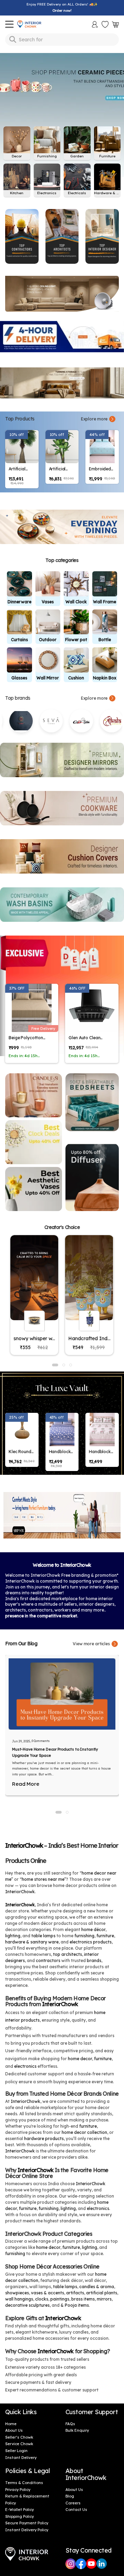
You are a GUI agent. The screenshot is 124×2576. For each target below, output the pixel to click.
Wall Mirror (48, 678)
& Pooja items (75, 2305)
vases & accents (48, 2293)
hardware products (44, 2139)
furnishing (84, 1936)
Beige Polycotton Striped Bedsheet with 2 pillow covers (30, 1038)
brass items (83, 2299)
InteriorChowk (24, 1845)
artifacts (75, 2293)
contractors (48, 1960)
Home (11, 2424)
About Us (14, 2430)
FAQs (70, 2424)
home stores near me (43, 1879)
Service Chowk (19, 2444)
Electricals (77, 193)
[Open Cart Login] (115, 24)
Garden (77, 156)
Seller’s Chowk (19, 2437)
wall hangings (19, 2299)
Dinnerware (19, 602)
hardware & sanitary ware (32, 1942)
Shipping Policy (19, 2516)
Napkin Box (105, 678)
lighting (13, 1936)
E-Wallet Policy (19, 2510)
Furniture (107, 156)
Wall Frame (105, 602)
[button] (59, 1812)
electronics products (91, 1942)
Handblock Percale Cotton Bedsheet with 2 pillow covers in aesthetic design (101, 1452)
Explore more (94, 419)
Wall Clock (76, 602)
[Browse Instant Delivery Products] (62, 337)
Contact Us (76, 2510)
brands (94, 1960)
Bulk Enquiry (77, 2430)
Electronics (47, 193)
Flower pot (76, 640)
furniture (105, 1936)
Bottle (105, 640)
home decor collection (84, 2132)
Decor (17, 156)
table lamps (43, 1936)
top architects (68, 1954)
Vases (48, 602)
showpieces (17, 2293)
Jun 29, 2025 (21, 1741)
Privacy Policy (18, 2490)
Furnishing (47, 156)
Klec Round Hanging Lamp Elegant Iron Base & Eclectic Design (21, 1452)
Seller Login (16, 2451)
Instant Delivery (21, 2458)
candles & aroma (97, 2287)
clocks (42, 2299)
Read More (26, 1784)
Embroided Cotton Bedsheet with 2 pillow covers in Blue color (101, 469)
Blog (70, 2496)
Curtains (19, 640)
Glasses (19, 678)
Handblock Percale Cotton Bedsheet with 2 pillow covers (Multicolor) (61, 1452)
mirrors (104, 2299)
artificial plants (102, 2293)
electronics (25, 2066)
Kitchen (17, 193)
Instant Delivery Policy (27, 2530)
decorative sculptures (27, 2305)
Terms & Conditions (24, 2483)
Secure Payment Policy (27, 2523)
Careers (73, 2503)
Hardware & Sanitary (107, 193)
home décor (93, 1930)
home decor (80, 2059)
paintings (60, 2299)
